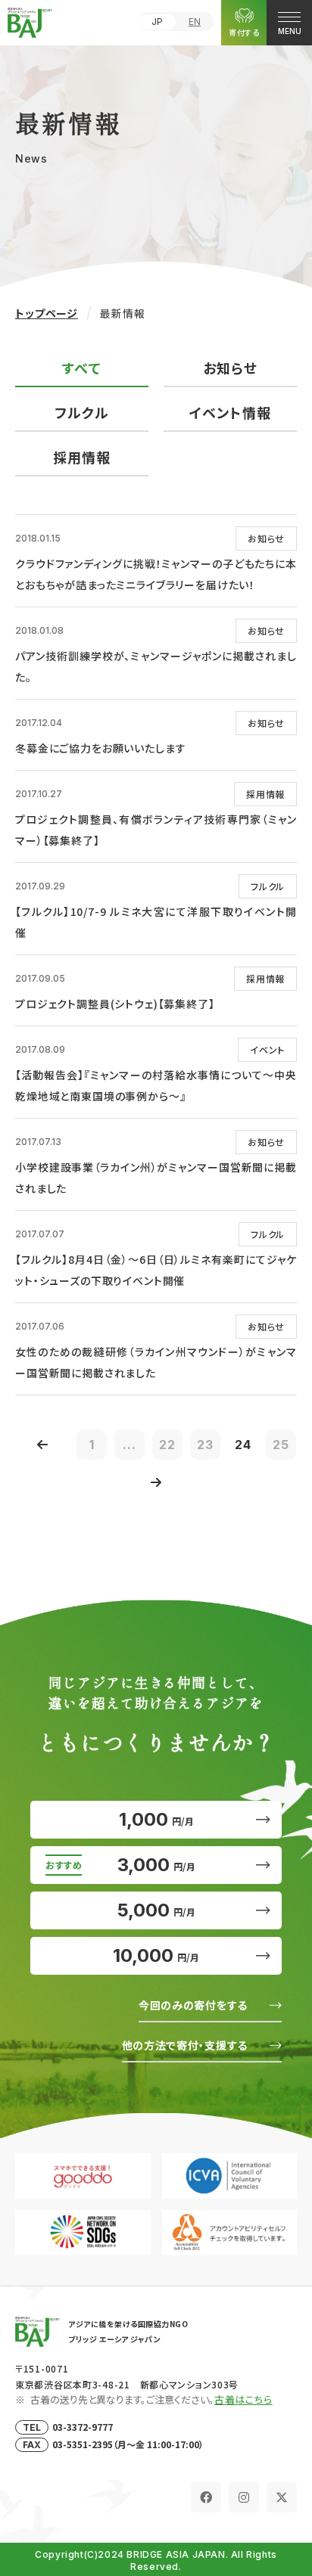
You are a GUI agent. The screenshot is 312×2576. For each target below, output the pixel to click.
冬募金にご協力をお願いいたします (100, 748)
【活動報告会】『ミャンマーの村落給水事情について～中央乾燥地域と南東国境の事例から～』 (156, 1085)
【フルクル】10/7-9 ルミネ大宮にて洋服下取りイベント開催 (156, 922)
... (129, 1445)
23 (205, 1445)
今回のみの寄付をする (193, 2005)
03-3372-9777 (83, 2427)
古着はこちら (243, 2399)
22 (167, 1445)
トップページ (47, 313)
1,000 (156, 1819)
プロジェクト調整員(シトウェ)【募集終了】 (115, 1004)
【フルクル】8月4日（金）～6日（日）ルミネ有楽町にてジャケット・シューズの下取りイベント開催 (156, 1270)
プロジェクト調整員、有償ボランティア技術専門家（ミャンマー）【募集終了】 (156, 830)
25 (281, 1445)
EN (195, 22)
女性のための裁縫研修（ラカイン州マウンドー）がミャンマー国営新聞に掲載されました (156, 1362)
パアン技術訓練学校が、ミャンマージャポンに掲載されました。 (156, 666)
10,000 (156, 1955)
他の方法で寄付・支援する (185, 2045)
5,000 (156, 1910)
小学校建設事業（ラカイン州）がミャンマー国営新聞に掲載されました (156, 1178)
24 (243, 1445)
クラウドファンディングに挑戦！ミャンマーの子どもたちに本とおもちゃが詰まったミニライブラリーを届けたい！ (156, 574)
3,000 (156, 1865)
